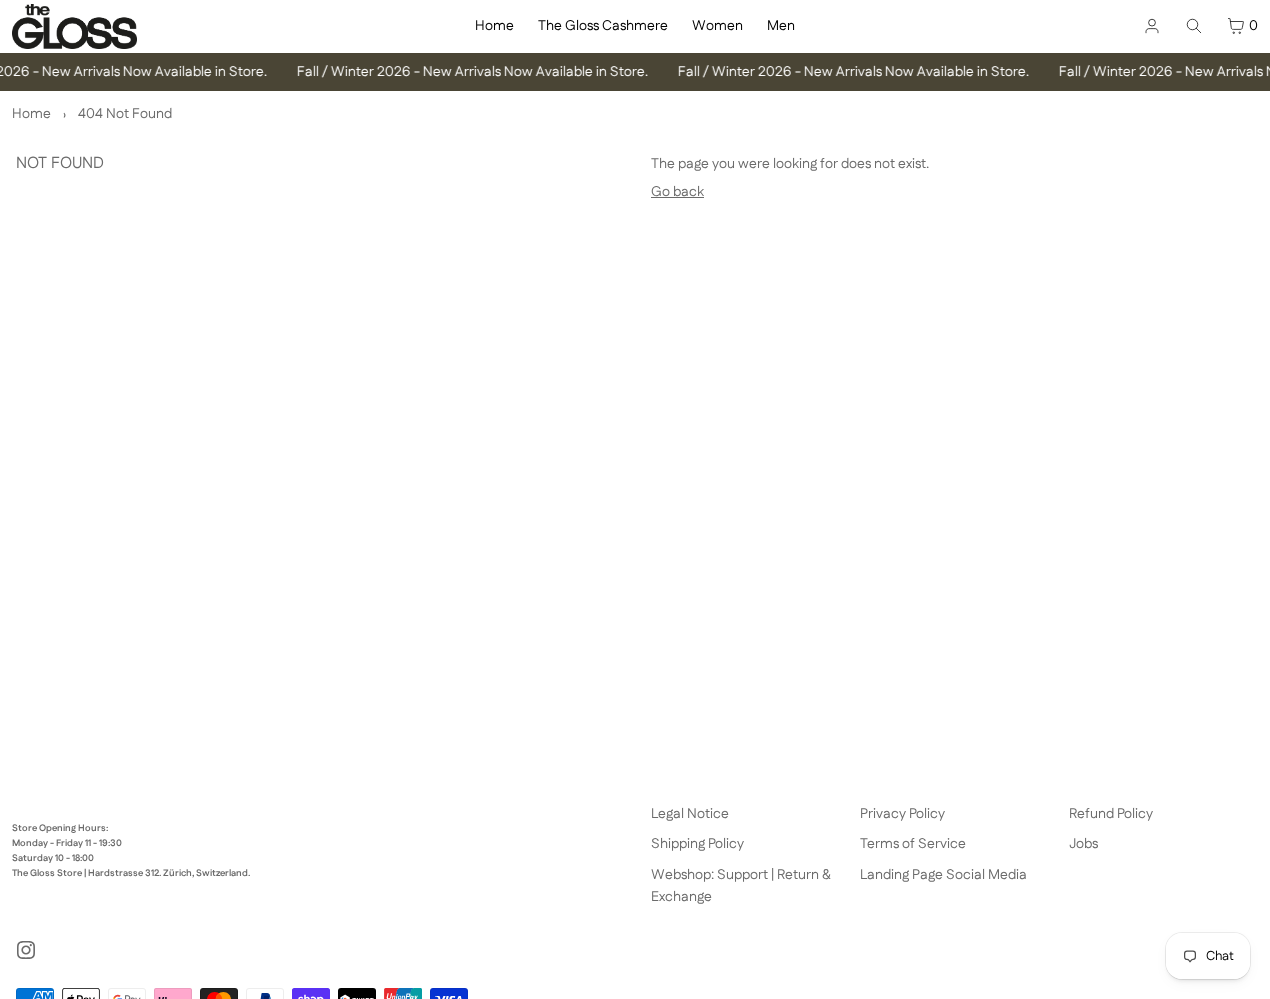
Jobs (1083, 844)
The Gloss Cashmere (603, 26)
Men (781, 26)
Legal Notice (690, 814)
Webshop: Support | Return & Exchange (741, 886)
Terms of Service (913, 844)
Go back (677, 192)
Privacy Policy (902, 814)
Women (717, 26)
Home (494, 26)
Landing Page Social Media (943, 875)
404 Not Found (125, 114)
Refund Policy (1111, 814)
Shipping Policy (697, 844)
